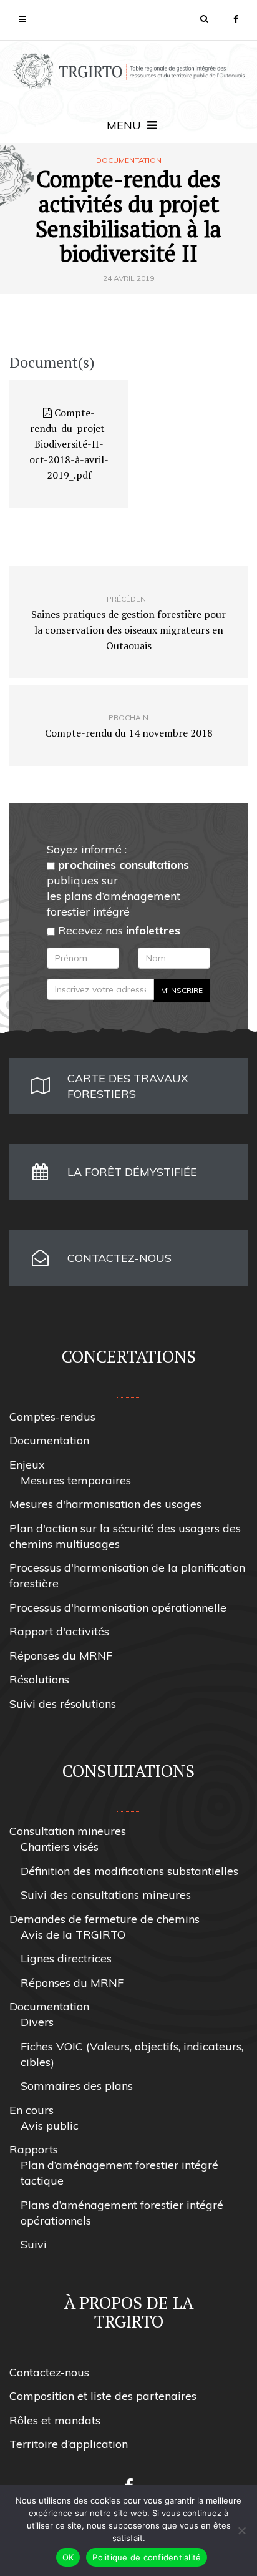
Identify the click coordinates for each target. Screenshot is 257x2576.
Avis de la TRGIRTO (73, 1935)
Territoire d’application (69, 2444)
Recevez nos (118, 930)
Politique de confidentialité (147, 2557)
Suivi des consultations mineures (106, 1895)
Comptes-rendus (52, 1417)
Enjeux (27, 1465)
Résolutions (39, 1679)
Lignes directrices (66, 1958)
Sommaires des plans (77, 2086)
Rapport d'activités (59, 1631)
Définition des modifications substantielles (129, 1871)
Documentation (129, 160)
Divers (37, 2022)
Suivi (34, 2244)
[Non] (241, 2530)
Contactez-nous (49, 2372)
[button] (204, 19)
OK (68, 2557)
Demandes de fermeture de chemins (104, 1919)
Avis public (50, 2126)
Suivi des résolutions (63, 1704)
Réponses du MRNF (61, 1656)
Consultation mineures (68, 1831)
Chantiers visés (60, 1847)
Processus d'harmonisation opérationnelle (118, 1608)
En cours (32, 2110)
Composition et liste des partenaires (103, 2396)
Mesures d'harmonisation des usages (105, 1504)
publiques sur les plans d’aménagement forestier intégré (118, 888)
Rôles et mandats (55, 2420)
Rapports (34, 2149)
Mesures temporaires (76, 1480)
